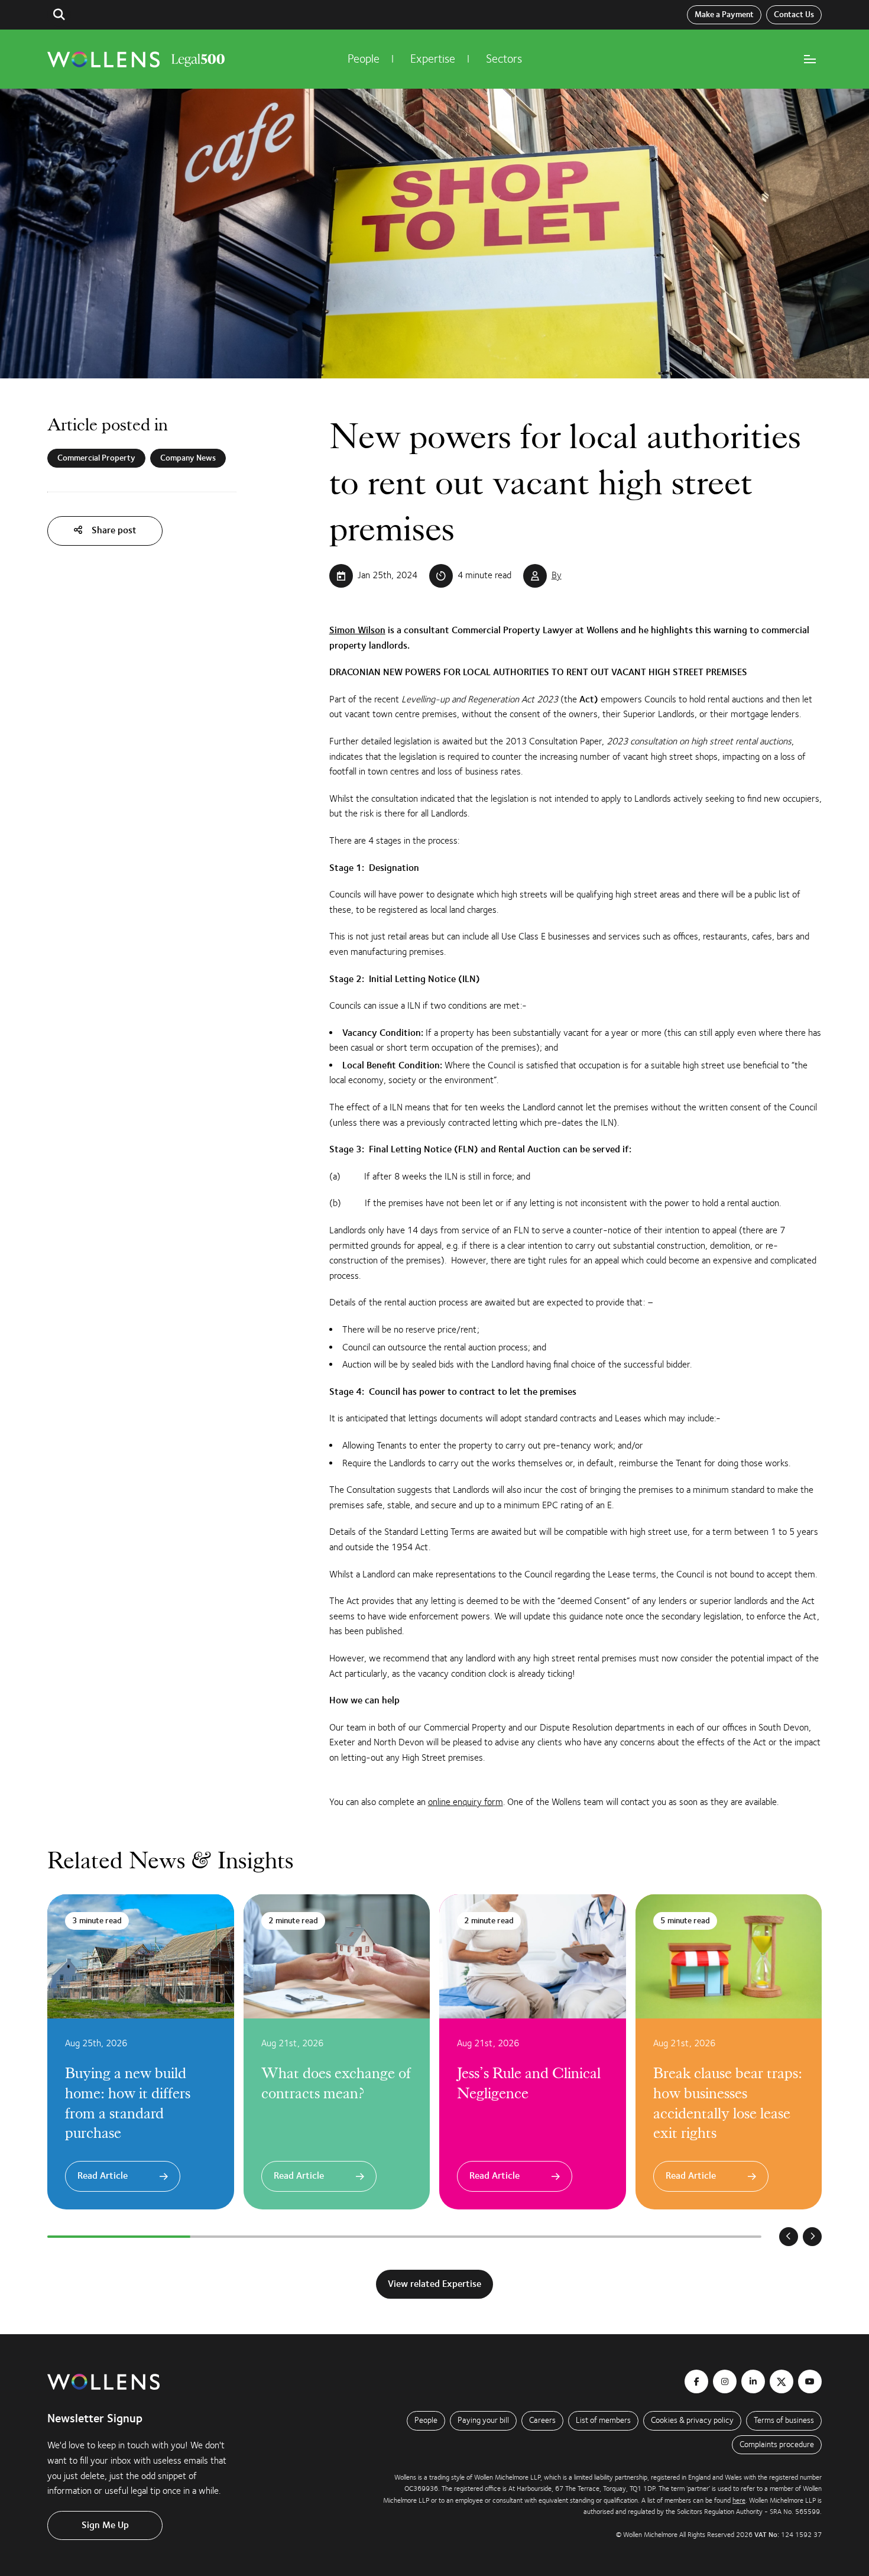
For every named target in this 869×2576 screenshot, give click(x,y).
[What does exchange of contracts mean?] (337, 2052)
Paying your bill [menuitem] (483, 2420)
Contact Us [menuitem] (794, 15)
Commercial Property (96, 458)
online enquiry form (466, 1802)
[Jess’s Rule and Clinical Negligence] (533, 2052)
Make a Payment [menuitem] (724, 15)
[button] (59, 15)
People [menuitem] (364, 59)
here (739, 2500)
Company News (188, 458)
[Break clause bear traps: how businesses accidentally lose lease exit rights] (729, 2052)
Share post (113, 530)
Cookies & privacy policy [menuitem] (692, 2420)
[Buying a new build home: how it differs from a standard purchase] (141, 2052)
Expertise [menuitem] (433, 59)
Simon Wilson (357, 630)
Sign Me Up (105, 2525)
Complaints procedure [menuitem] (777, 2444)
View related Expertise (434, 2284)
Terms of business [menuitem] (784, 2420)
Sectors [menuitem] (504, 59)
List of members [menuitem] (603, 2420)
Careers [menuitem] (542, 2420)
